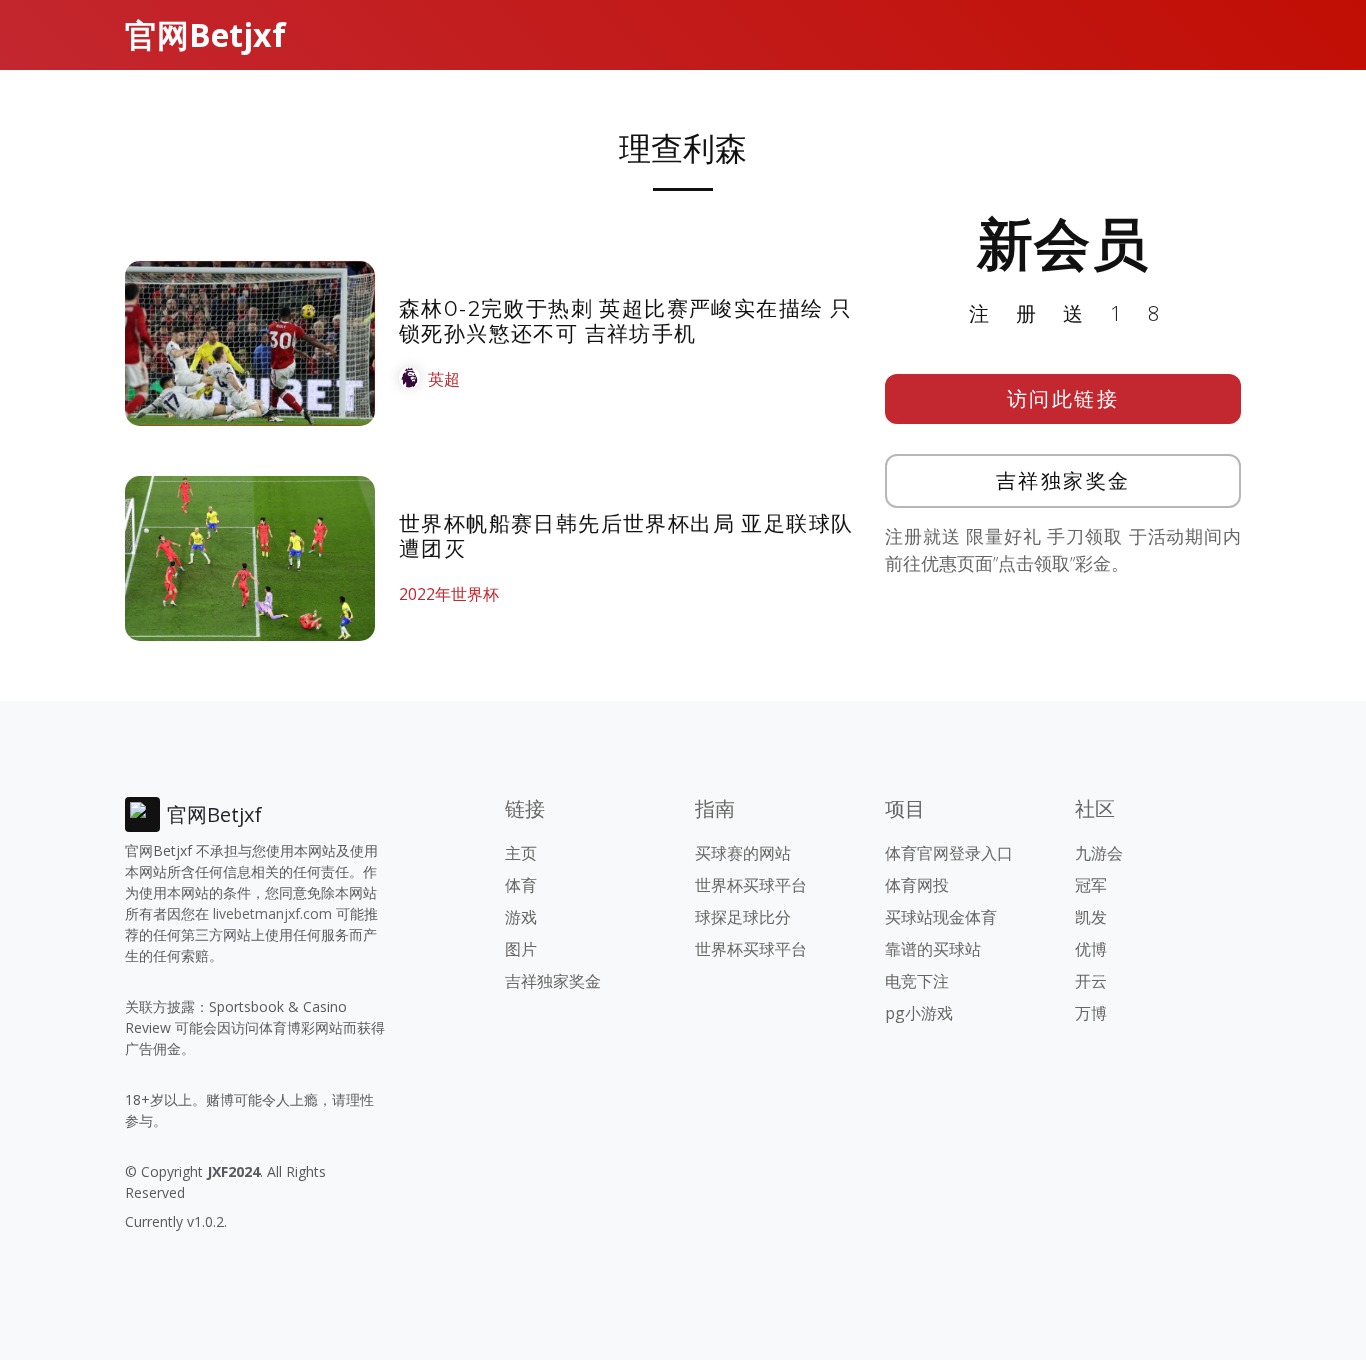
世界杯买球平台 (751, 885)
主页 (521, 853)
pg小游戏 (919, 1013)
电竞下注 (917, 981)
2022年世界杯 (449, 594)
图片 (521, 949)
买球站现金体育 (941, 917)
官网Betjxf (205, 34)
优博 (1091, 949)
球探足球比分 (743, 917)
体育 (521, 885)
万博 (1091, 1013)
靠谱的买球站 (933, 949)
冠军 (1091, 885)
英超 (444, 379)
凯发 (1091, 917)
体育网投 (917, 885)
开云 (1091, 981)
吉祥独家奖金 (1063, 480)
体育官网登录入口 (949, 853)
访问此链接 (1063, 398)
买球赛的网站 (743, 853)
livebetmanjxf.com (272, 913)
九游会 (1099, 853)
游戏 (521, 917)
